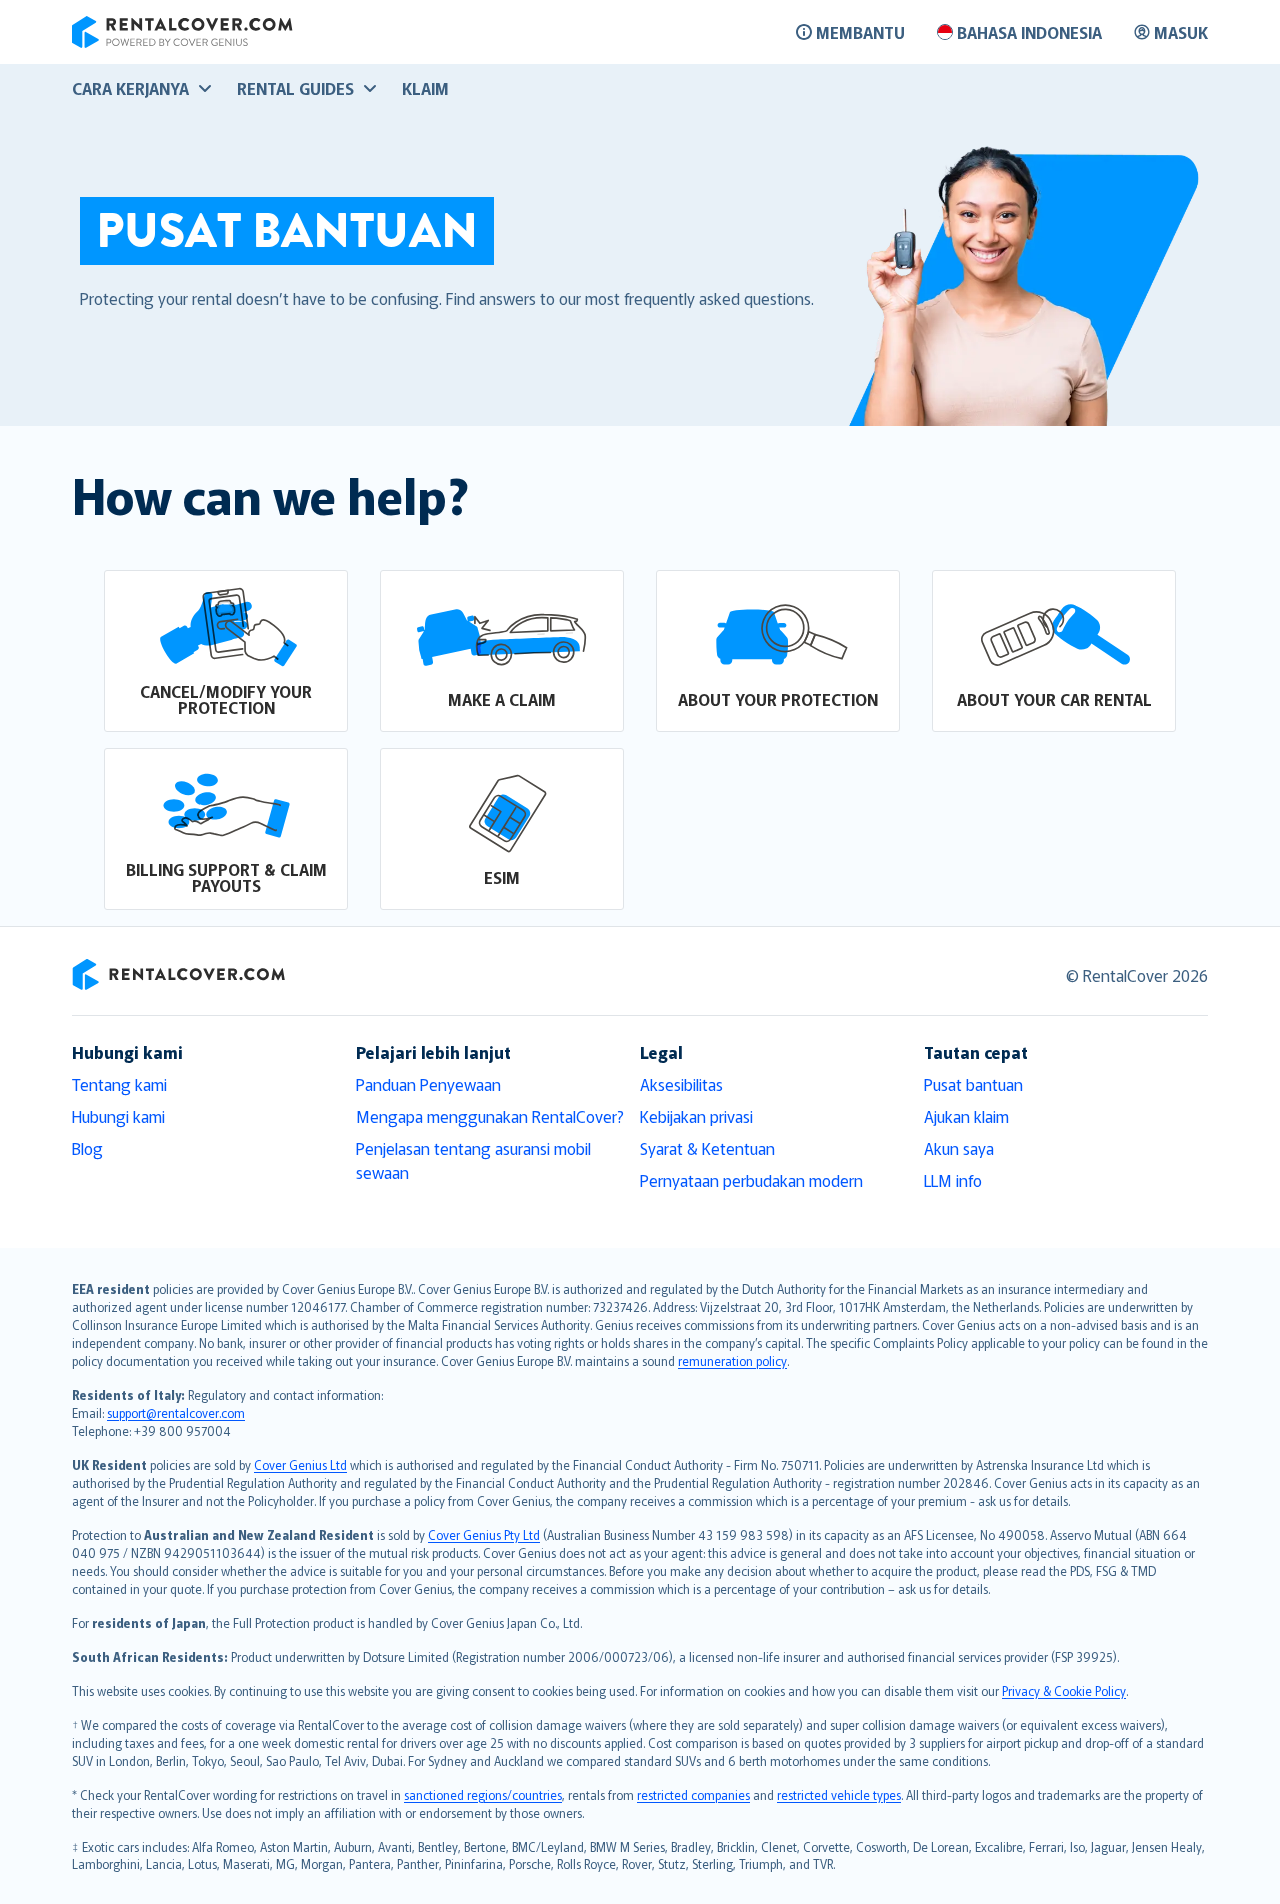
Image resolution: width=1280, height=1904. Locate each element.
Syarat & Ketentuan (707, 1148)
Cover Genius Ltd (300, 1464)
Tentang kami (119, 1084)
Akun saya (959, 1148)
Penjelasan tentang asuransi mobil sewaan (473, 1160)
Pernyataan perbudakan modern (751, 1180)
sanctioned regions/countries (483, 1794)
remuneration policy (732, 1360)
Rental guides (295, 88)
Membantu (860, 32)
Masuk (1181, 32)
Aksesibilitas (681, 1084)
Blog (87, 1148)
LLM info (953, 1180)
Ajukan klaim (966, 1116)
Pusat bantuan (973, 1084)
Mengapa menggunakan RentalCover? (490, 1116)
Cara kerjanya (130, 88)
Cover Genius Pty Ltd (484, 1534)
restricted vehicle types (839, 1794)
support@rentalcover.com (176, 1412)
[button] (226, 651)
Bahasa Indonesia (1029, 32)
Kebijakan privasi (696, 1116)
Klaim (425, 88)
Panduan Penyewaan (428, 1084)
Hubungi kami (118, 1116)
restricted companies (693, 1794)
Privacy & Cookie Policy (1064, 1690)
